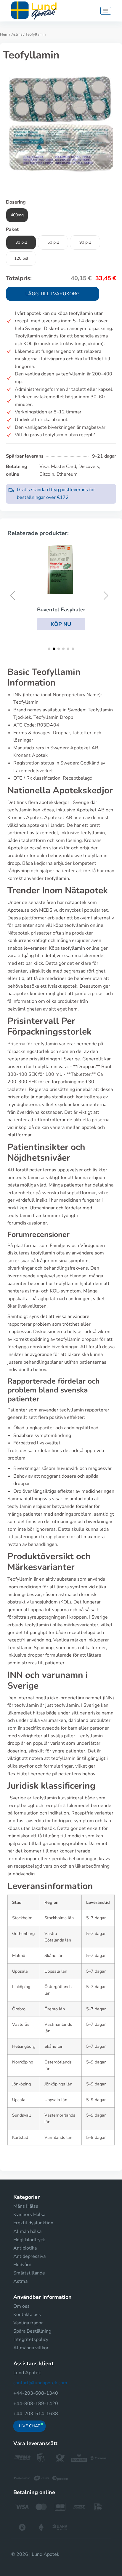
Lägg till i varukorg (53, 294)
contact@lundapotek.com (40, 2383)
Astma (17, 34)
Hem (4, 34)
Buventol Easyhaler (61, 610)
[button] (61, 624)
